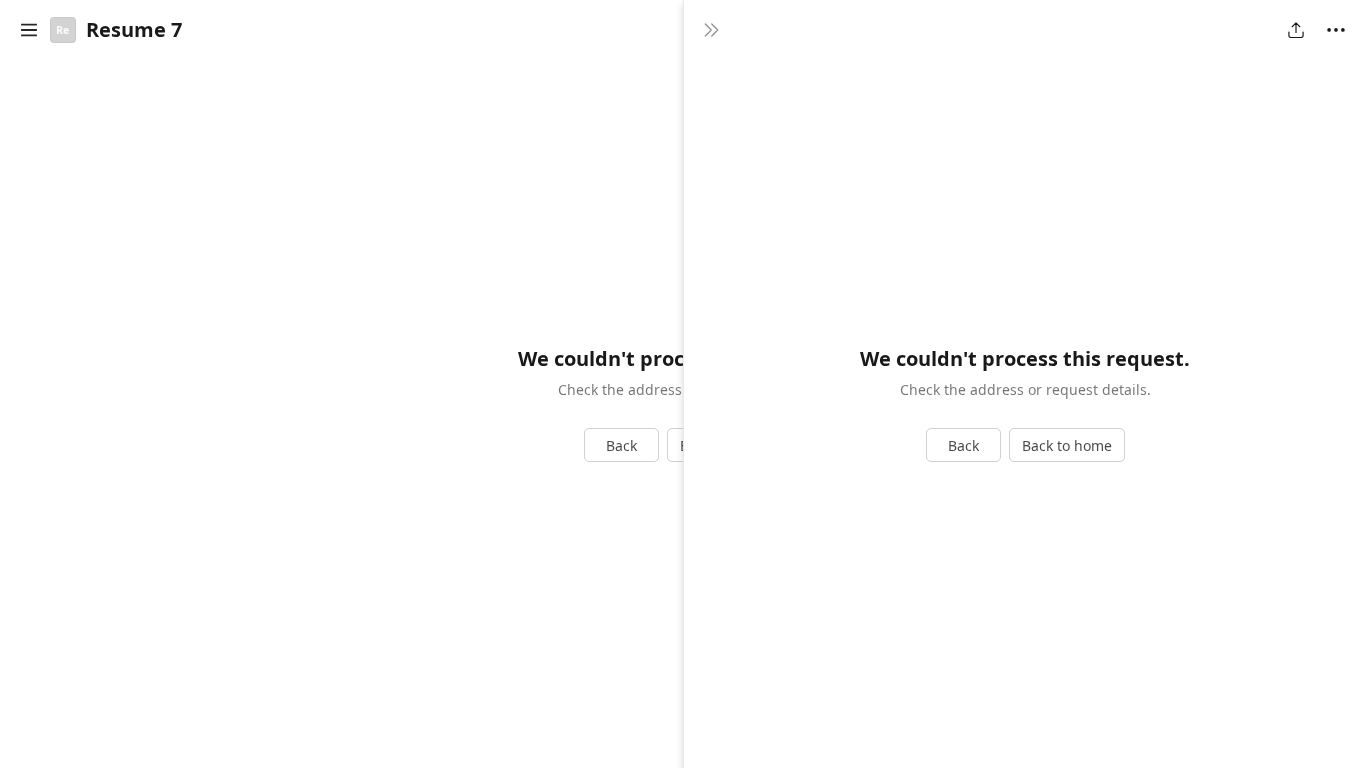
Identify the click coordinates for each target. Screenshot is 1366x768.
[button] (29, 30)
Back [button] (621, 445)
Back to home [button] (1067, 445)
